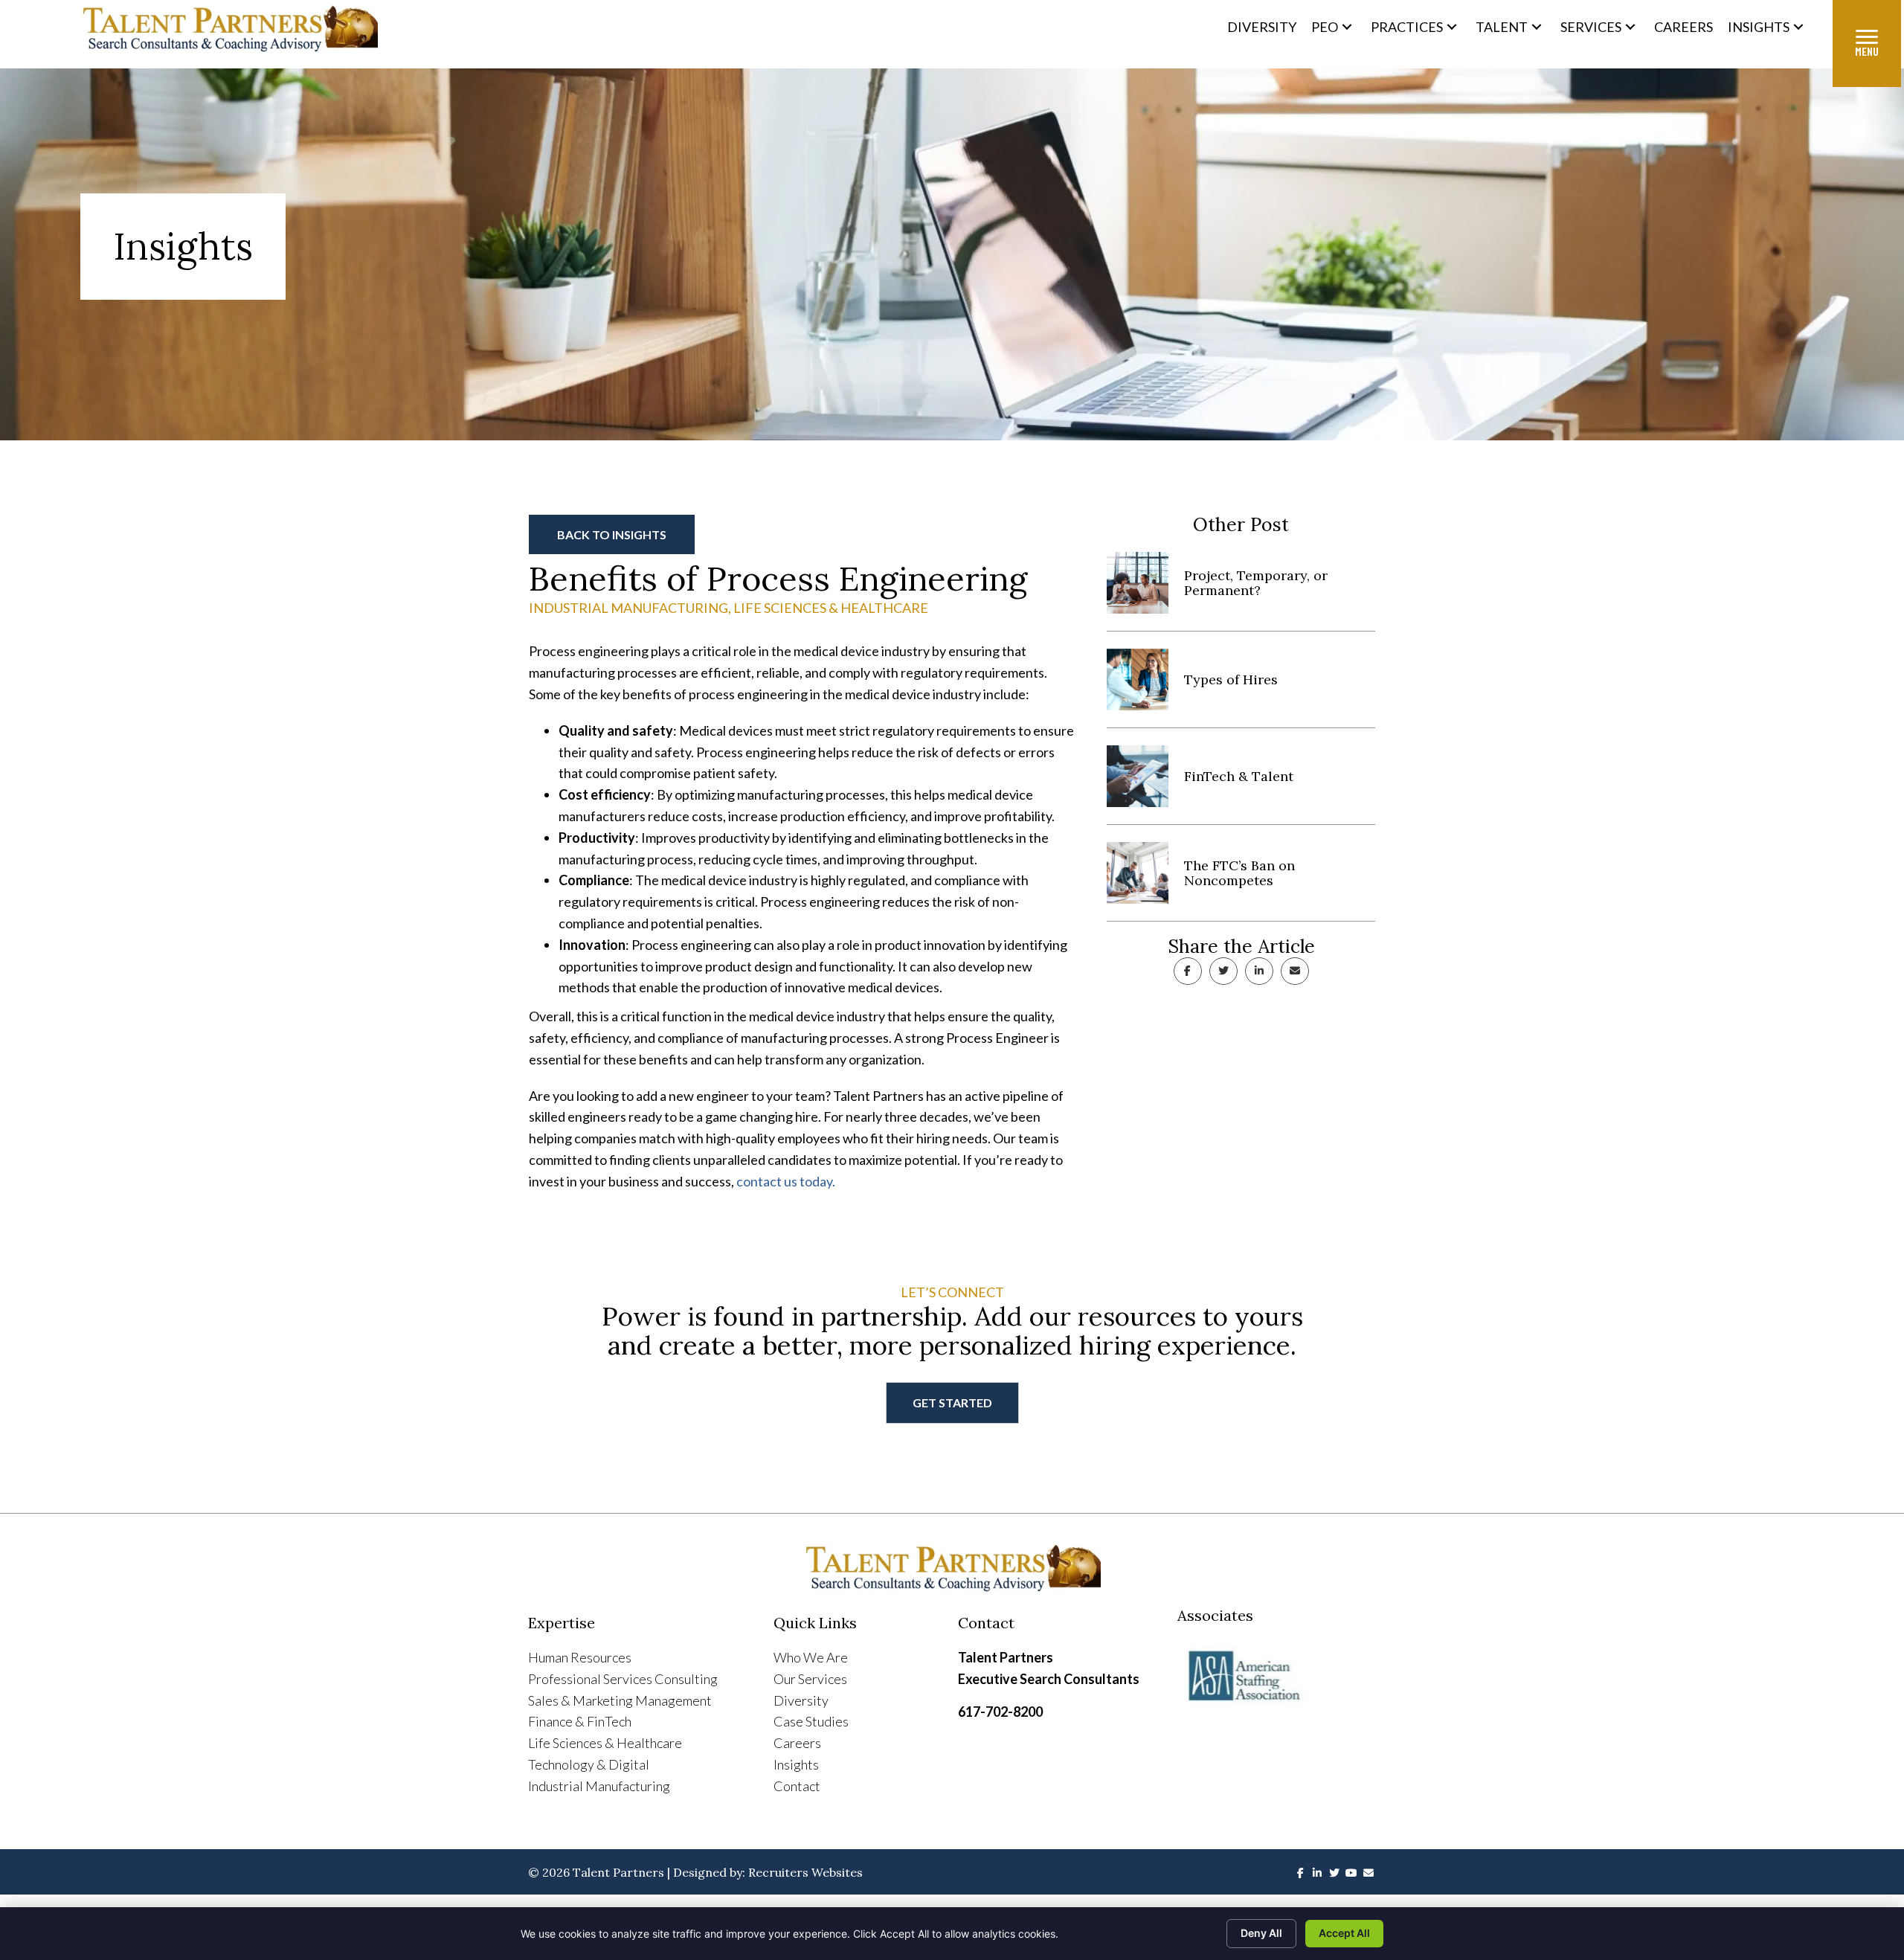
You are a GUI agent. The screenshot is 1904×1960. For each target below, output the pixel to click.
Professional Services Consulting (623, 1679)
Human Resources (580, 1657)
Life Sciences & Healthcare (831, 608)
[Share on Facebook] (1188, 971)
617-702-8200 (1000, 1712)
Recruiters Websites (805, 1872)
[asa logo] (1277, 1677)
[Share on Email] (1295, 971)
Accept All (1344, 1933)
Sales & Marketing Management (620, 1700)
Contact (797, 1786)
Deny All (1261, 1933)
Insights (796, 1764)
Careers (797, 1743)
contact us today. (786, 1181)
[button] (1347, 26)
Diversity (801, 1700)
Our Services (810, 1679)
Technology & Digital (589, 1764)
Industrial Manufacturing (628, 608)
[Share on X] (1223, 971)
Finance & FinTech (580, 1721)
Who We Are (811, 1657)
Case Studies (811, 1721)
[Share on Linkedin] (1259, 971)
